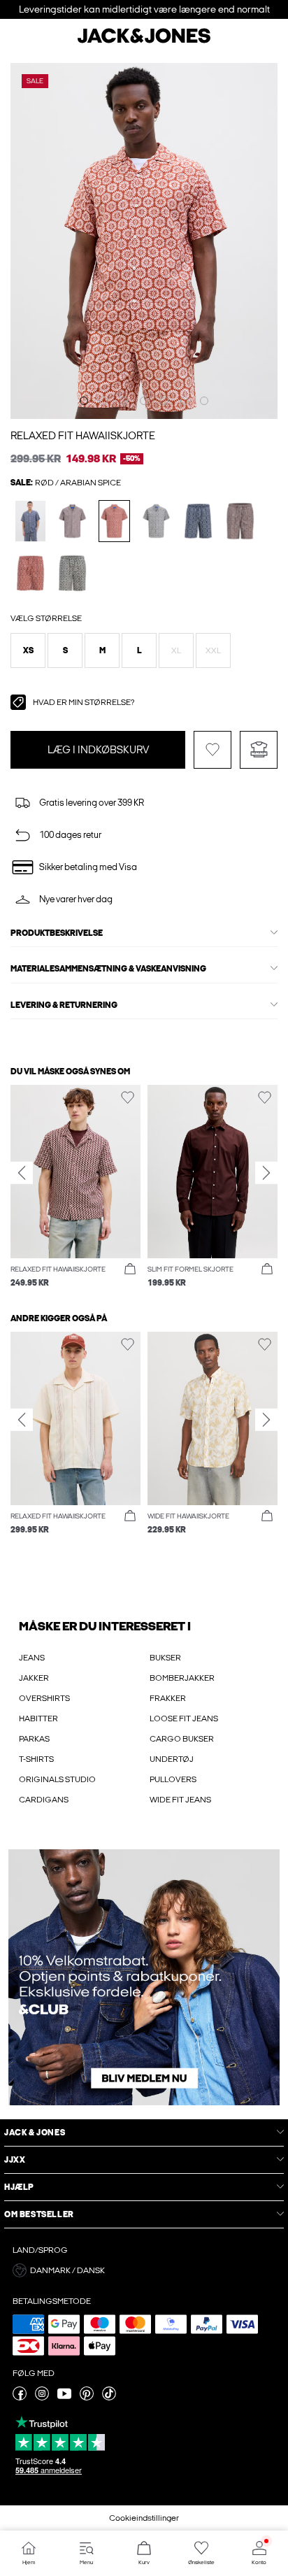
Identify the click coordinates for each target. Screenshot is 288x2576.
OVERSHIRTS (44, 1698)
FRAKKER (168, 1698)
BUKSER (165, 1658)
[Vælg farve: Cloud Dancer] (156, 521)
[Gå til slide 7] (204, 401)
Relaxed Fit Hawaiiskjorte (83, 436)
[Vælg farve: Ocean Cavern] (30, 521)
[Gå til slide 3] (124, 401)
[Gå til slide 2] (103, 401)
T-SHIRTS (36, 1759)
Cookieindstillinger (144, 2518)
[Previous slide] (22, 1173)
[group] (75, 1187)
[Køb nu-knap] (130, 1269)
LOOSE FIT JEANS (184, 1718)
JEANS (32, 1658)
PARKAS (34, 1739)
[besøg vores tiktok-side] (109, 2398)
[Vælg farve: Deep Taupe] (72, 521)
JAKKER (34, 1678)
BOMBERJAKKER (182, 1678)
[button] (28, 650)
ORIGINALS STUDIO (57, 1779)
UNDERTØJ (172, 1759)
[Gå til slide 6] (185, 401)
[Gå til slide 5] (164, 401)
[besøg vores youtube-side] (64, 2398)
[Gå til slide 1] (84, 401)
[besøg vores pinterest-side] (87, 2398)
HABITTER (38, 1718)
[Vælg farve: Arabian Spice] (114, 521)
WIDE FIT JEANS (180, 1800)
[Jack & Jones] (144, 41)
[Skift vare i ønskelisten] (213, 750)
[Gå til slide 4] (144, 401)
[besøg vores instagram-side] (42, 2398)
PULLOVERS (173, 1779)
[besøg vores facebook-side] (20, 2398)
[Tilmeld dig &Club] (144, 1977)
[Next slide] (266, 1173)
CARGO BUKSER (182, 1739)
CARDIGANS (44, 1800)
